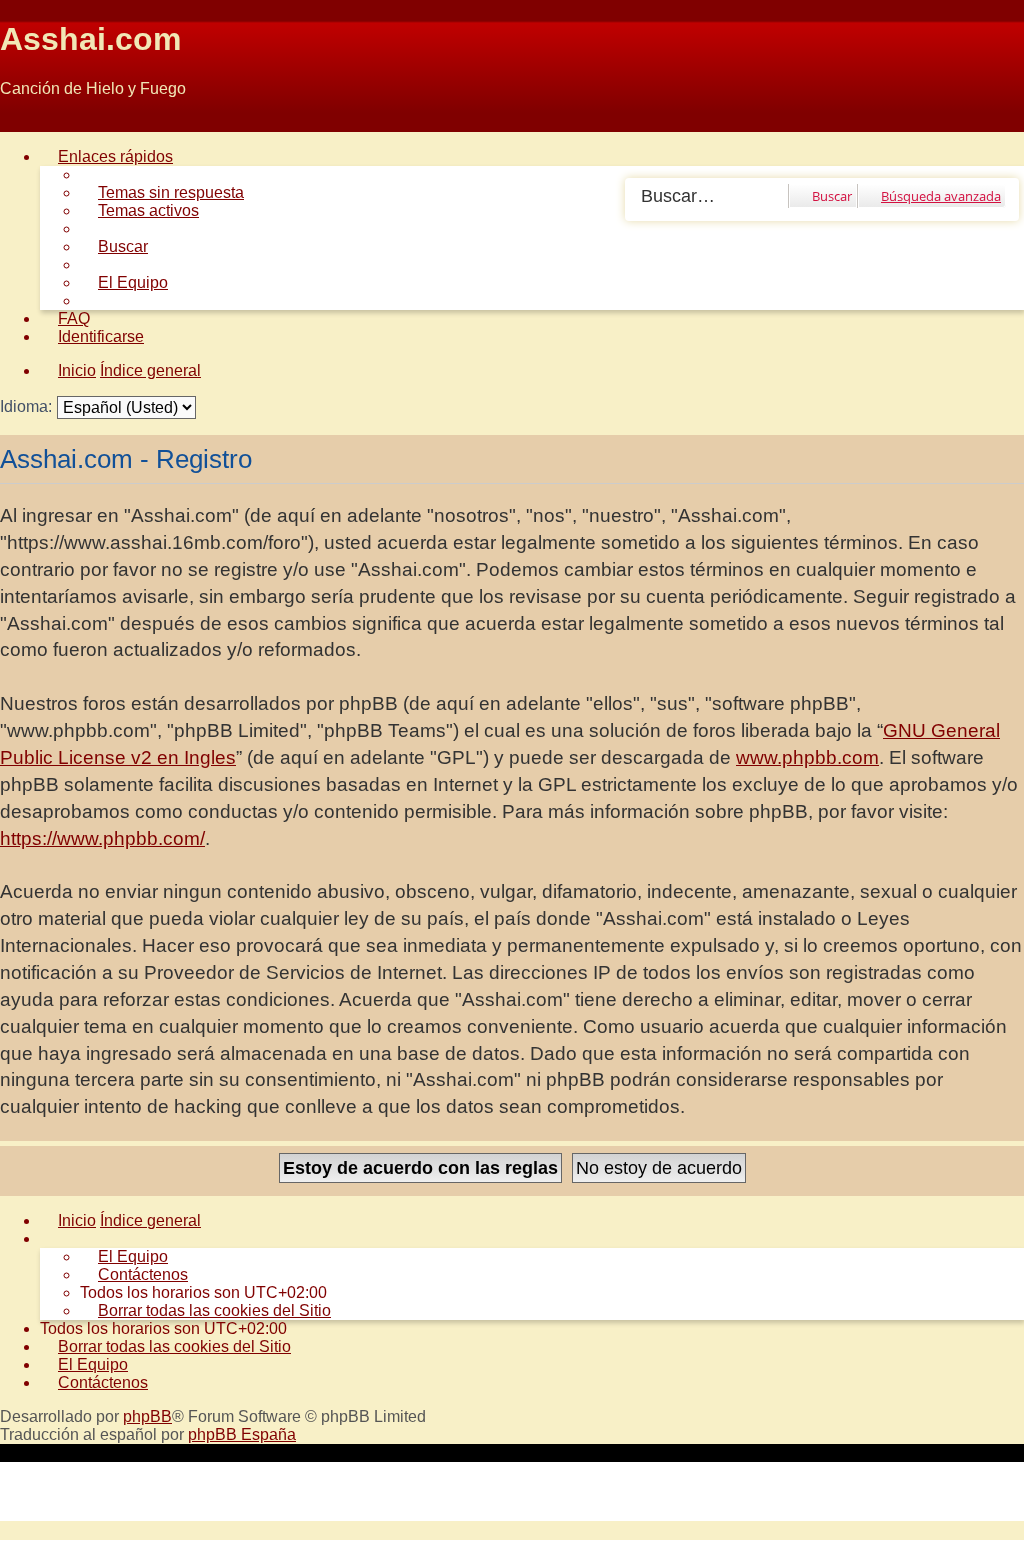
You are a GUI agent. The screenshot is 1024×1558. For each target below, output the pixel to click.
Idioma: (26, 406)
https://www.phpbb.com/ (102, 838)
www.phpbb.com (807, 757)
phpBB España (242, 1434)
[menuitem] (162, 192)
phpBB (147, 1416)
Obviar (23, 122)
